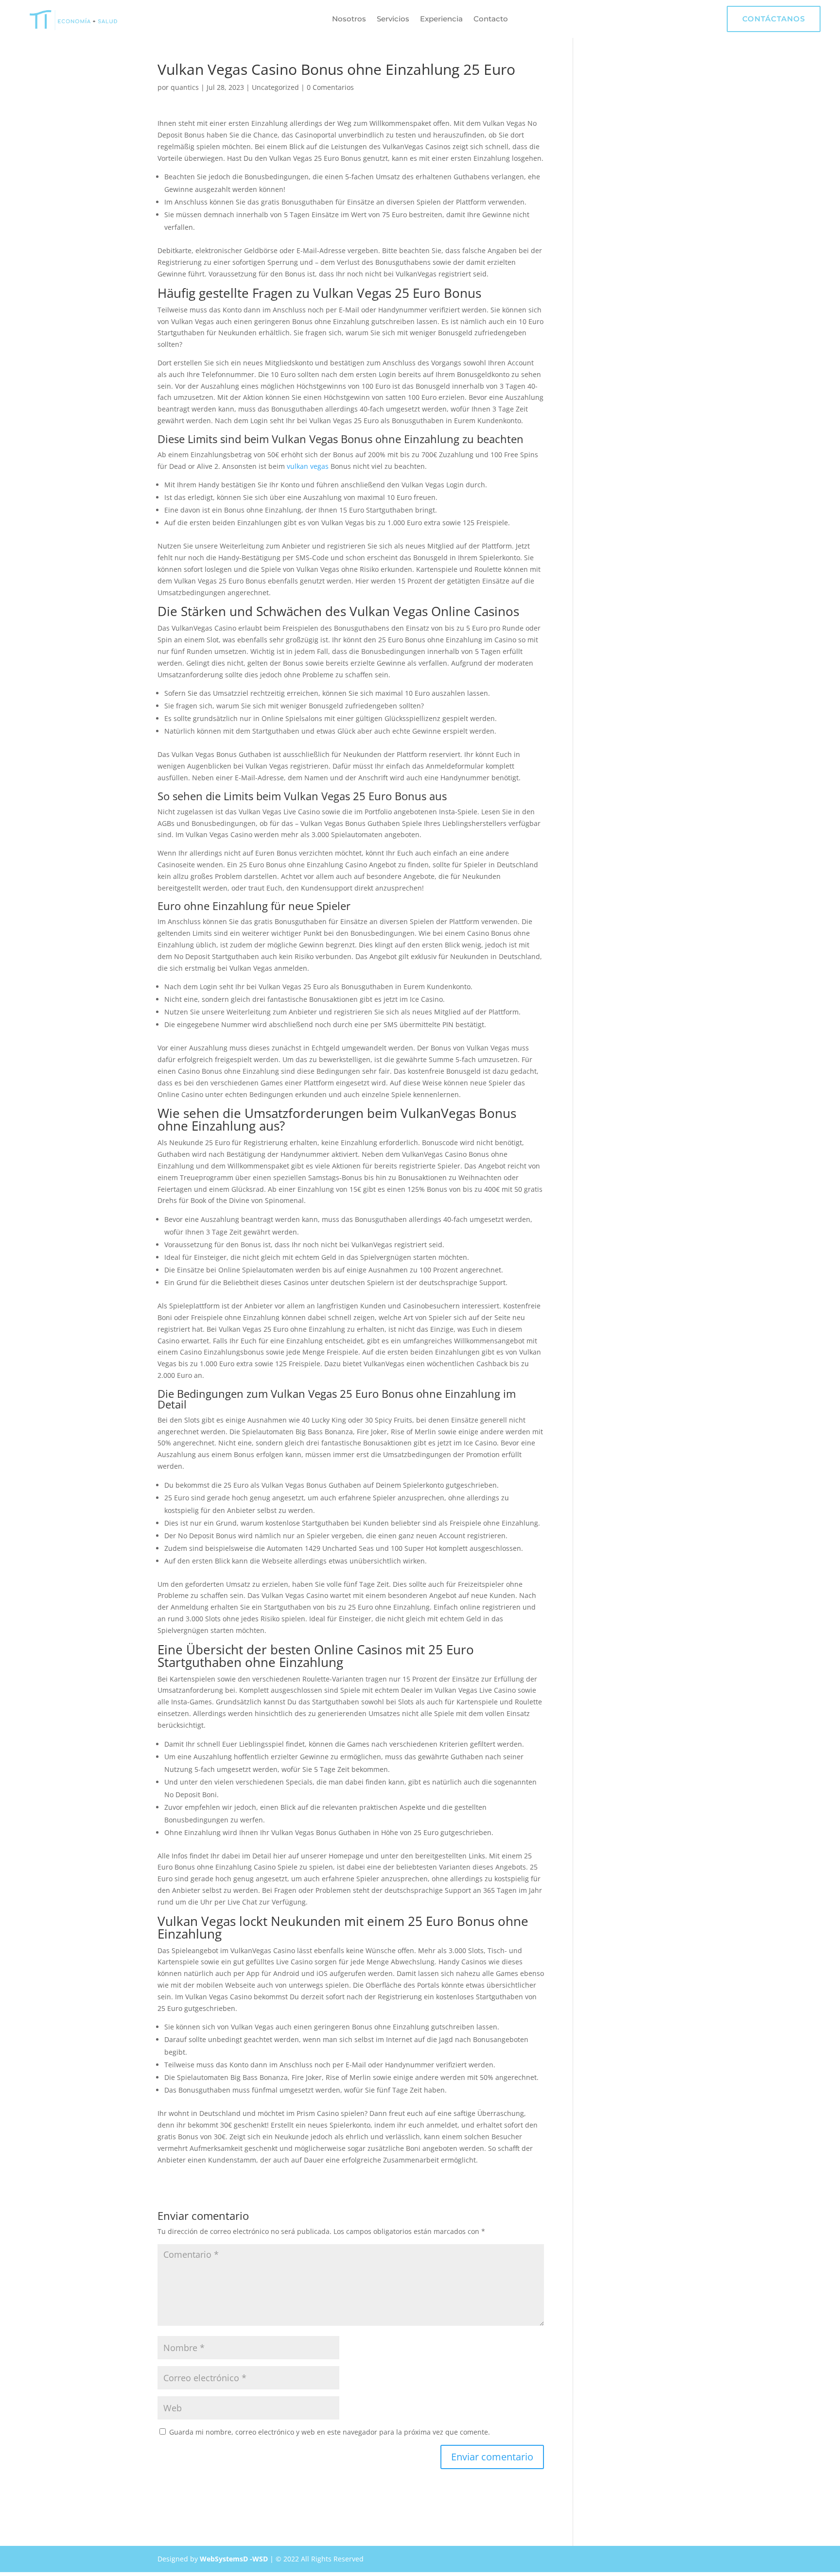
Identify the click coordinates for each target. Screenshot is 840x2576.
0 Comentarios (330, 87)
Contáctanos (774, 19)
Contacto (491, 19)
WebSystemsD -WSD (234, 2559)
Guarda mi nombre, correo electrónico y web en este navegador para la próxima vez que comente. (330, 2432)
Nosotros (349, 19)
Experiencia (441, 19)
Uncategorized (275, 87)
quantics (185, 87)
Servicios (393, 19)
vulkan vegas (308, 466)
